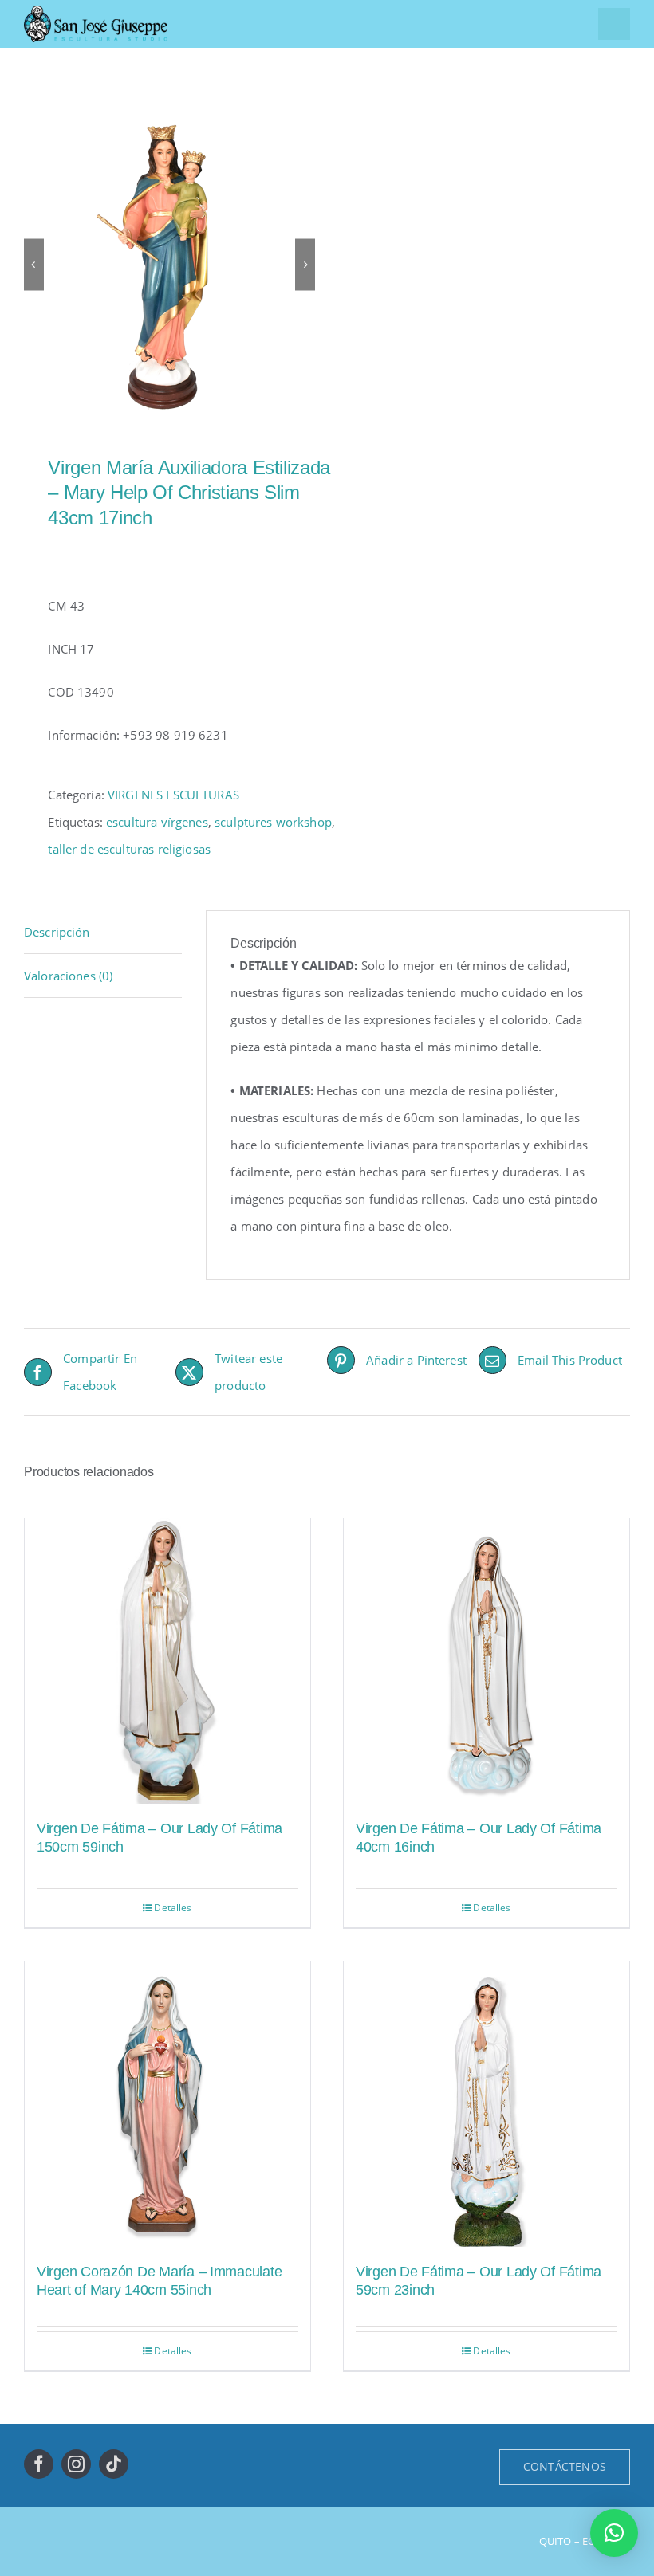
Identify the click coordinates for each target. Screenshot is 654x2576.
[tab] (103, 932)
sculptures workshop (273, 822)
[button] (614, 2533)
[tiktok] (114, 2464)
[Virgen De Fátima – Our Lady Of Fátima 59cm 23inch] (487, 2104)
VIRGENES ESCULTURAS (173, 795)
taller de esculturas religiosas (129, 849)
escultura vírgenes (157, 822)
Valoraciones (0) (68, 976)
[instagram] (76, 2464)
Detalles (173, 1908)
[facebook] (39, 2464)
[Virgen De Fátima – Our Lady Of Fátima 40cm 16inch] (487, 1661)
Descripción (57, 932)
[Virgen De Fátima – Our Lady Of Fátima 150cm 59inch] (167, 1661)
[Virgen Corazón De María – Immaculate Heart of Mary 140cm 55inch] (167, 2104)
